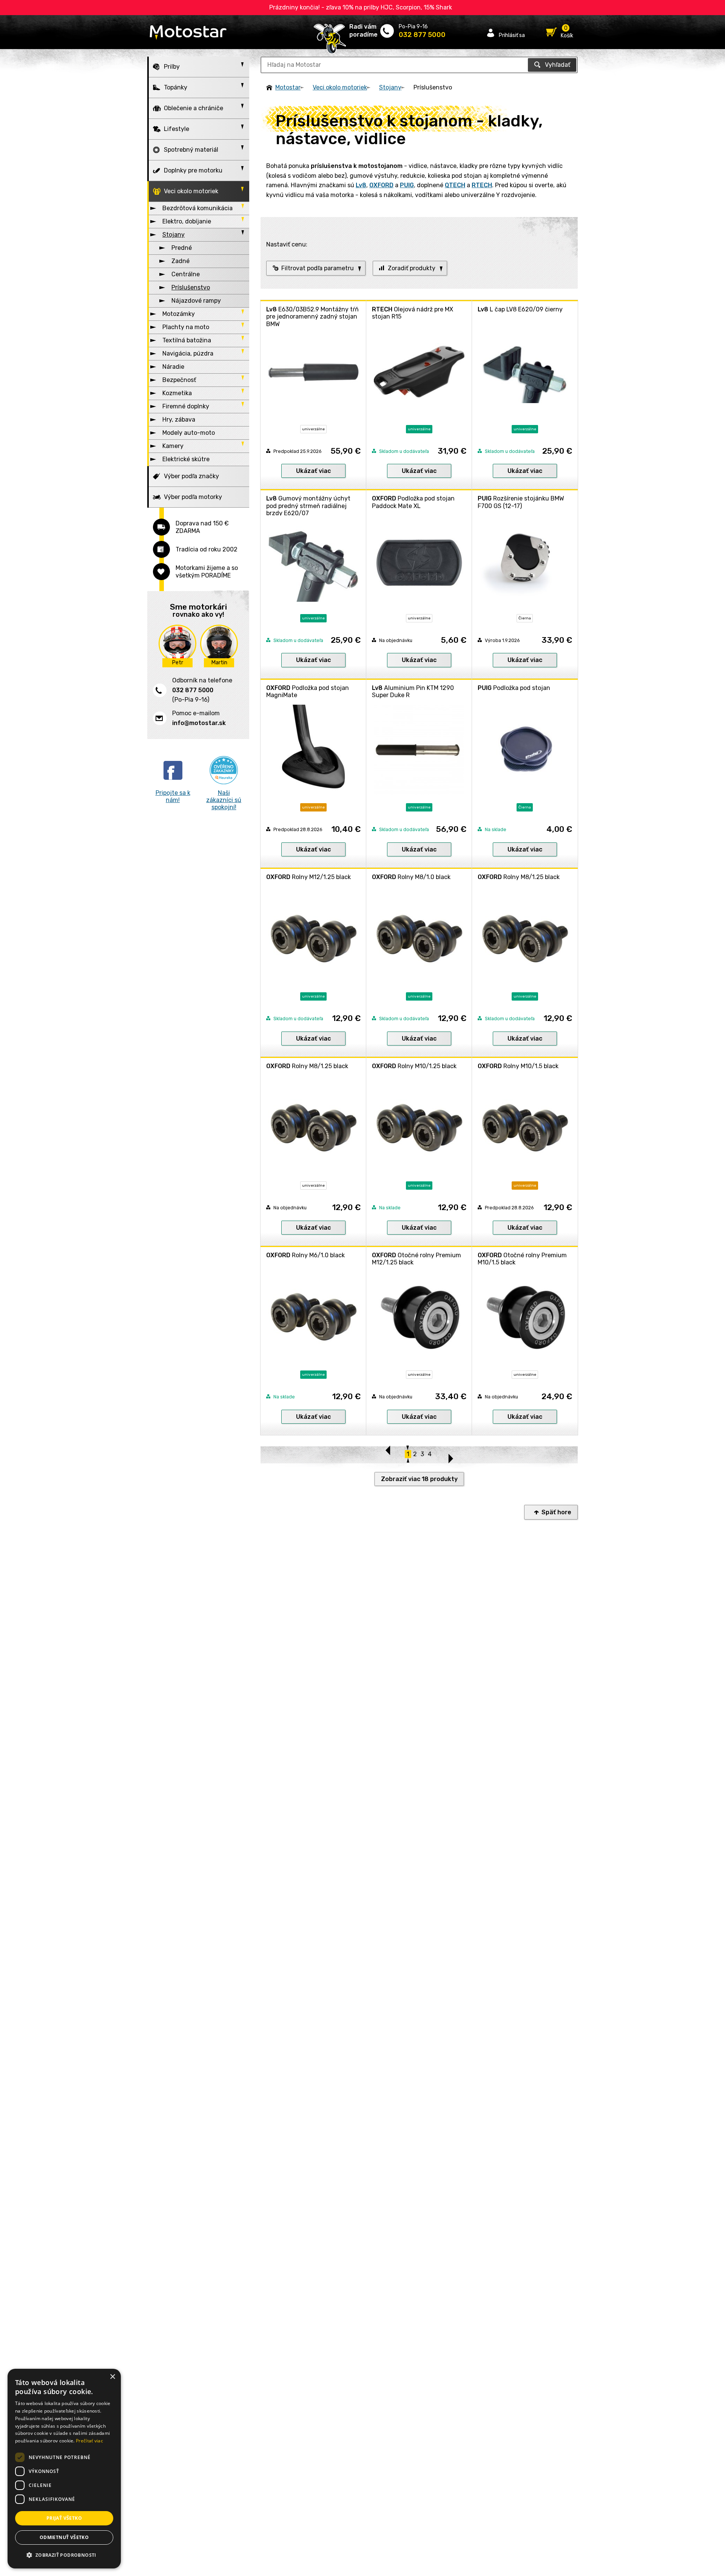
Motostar (288, 87)
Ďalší (450, 1455)
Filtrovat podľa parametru (318, 268)
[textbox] (419, 65)
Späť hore (556, 1512)
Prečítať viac (89, 2441)
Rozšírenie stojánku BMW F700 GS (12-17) (521, 502)
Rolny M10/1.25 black (414, 1066)
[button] (64, 2555)
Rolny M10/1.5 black (518, 1066)
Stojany (390, 87)
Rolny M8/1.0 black (411, 877)
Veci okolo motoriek (340, 87)
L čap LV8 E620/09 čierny (520, 309)
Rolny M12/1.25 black (309, 877)
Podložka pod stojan (514, 688)
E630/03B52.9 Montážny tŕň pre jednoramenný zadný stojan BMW (312, 316)
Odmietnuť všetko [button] (64, 2537)
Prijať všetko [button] (64, 2518)
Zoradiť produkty (412, 268)
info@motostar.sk (199, 723)
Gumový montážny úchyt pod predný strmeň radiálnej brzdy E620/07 (308, 506)
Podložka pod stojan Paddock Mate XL (413, 502)
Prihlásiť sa (512, 35)
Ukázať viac (313, 471)
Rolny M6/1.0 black (305, 1255)
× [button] (112, 2377)
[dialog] (64, 2469)
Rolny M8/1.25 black (519, 877)
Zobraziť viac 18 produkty (419, 1479)
